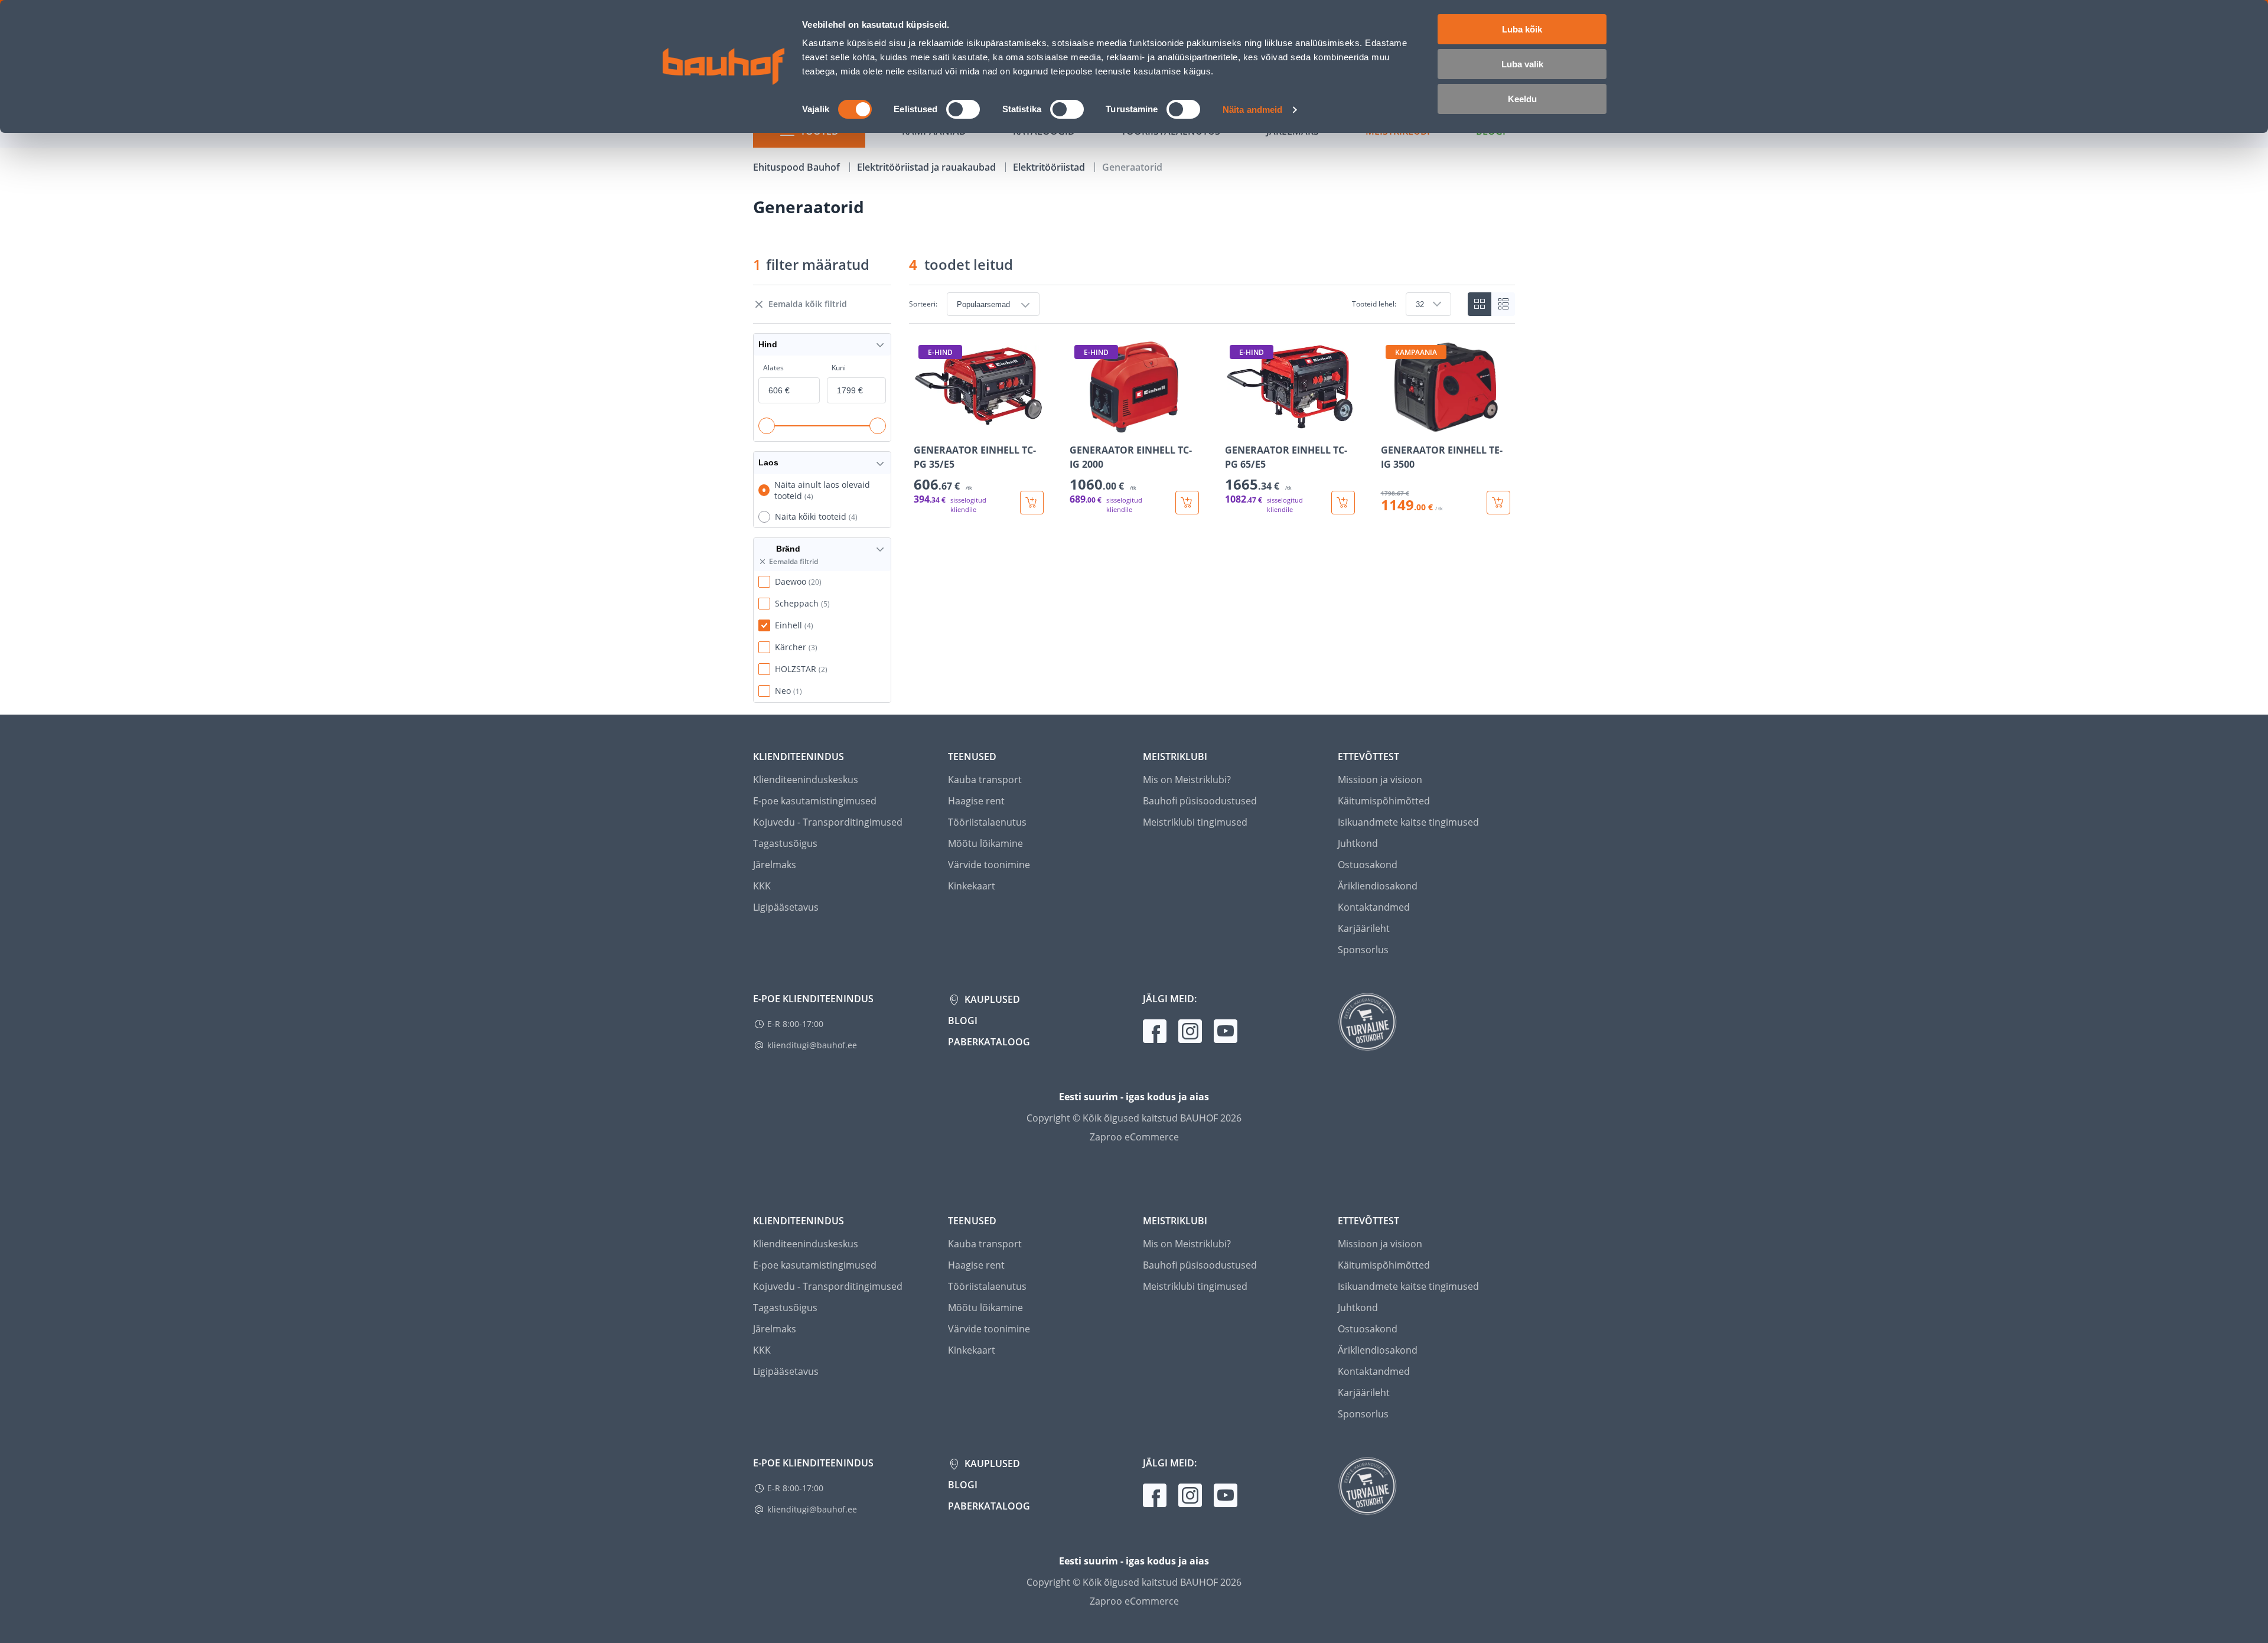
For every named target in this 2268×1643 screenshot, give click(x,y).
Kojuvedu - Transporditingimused (828, 822)
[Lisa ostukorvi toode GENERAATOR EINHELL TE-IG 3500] (1498, 503)
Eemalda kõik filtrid (808, 304)
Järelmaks (775, 865)
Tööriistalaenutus (987, 822)
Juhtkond (1358, 843)
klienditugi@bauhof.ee (812, 1045)
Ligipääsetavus (786, 907)
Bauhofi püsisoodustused (1200, 801)
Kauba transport (985, 780)
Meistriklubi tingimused (1195, 822)
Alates (773, 368)
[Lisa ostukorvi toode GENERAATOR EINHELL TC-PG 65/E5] (1343, 503)
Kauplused (991, 999)
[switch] (963, 109)
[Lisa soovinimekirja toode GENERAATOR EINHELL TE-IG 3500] (1391, 425)
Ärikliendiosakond (1378, 886)
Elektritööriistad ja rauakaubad (928, 167)
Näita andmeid (1252, 110)
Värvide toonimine (989, 865)
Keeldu (1522, 99)
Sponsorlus (1363, 950)
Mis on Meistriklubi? (1187, 780)
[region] (1212, 427)
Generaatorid (1132, 167)
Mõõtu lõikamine (985, 843)
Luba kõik (1522, 29)
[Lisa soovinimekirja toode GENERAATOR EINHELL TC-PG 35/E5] (924, 425)
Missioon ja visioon (1380, 780)
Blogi (963, 1021)
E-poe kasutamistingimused (815, 801)
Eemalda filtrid (794, 562)
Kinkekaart (972, 886)
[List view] (1503, 304)
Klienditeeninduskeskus (806, 780)
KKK (762, 886)
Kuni (839, 368)
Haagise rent (976, 801)
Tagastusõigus (785, 843)
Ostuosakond (1368, 865)
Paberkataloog (989, 1042)
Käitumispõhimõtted (1384, 801)
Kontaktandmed (1374, 907)
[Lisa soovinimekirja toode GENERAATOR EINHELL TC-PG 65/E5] (1235, 425)
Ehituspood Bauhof (798, 167)
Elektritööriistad (1050, 167)
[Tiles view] (1480, 304)
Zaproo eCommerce (1134, 1137)
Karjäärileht (1364, 928)
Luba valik (1522, 64)
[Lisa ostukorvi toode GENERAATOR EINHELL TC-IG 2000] (1187, 503)
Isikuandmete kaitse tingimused (1408, 822)
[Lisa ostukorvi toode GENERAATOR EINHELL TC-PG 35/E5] (1032, 503)
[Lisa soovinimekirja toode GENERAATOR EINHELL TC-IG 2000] (1080, 425)
